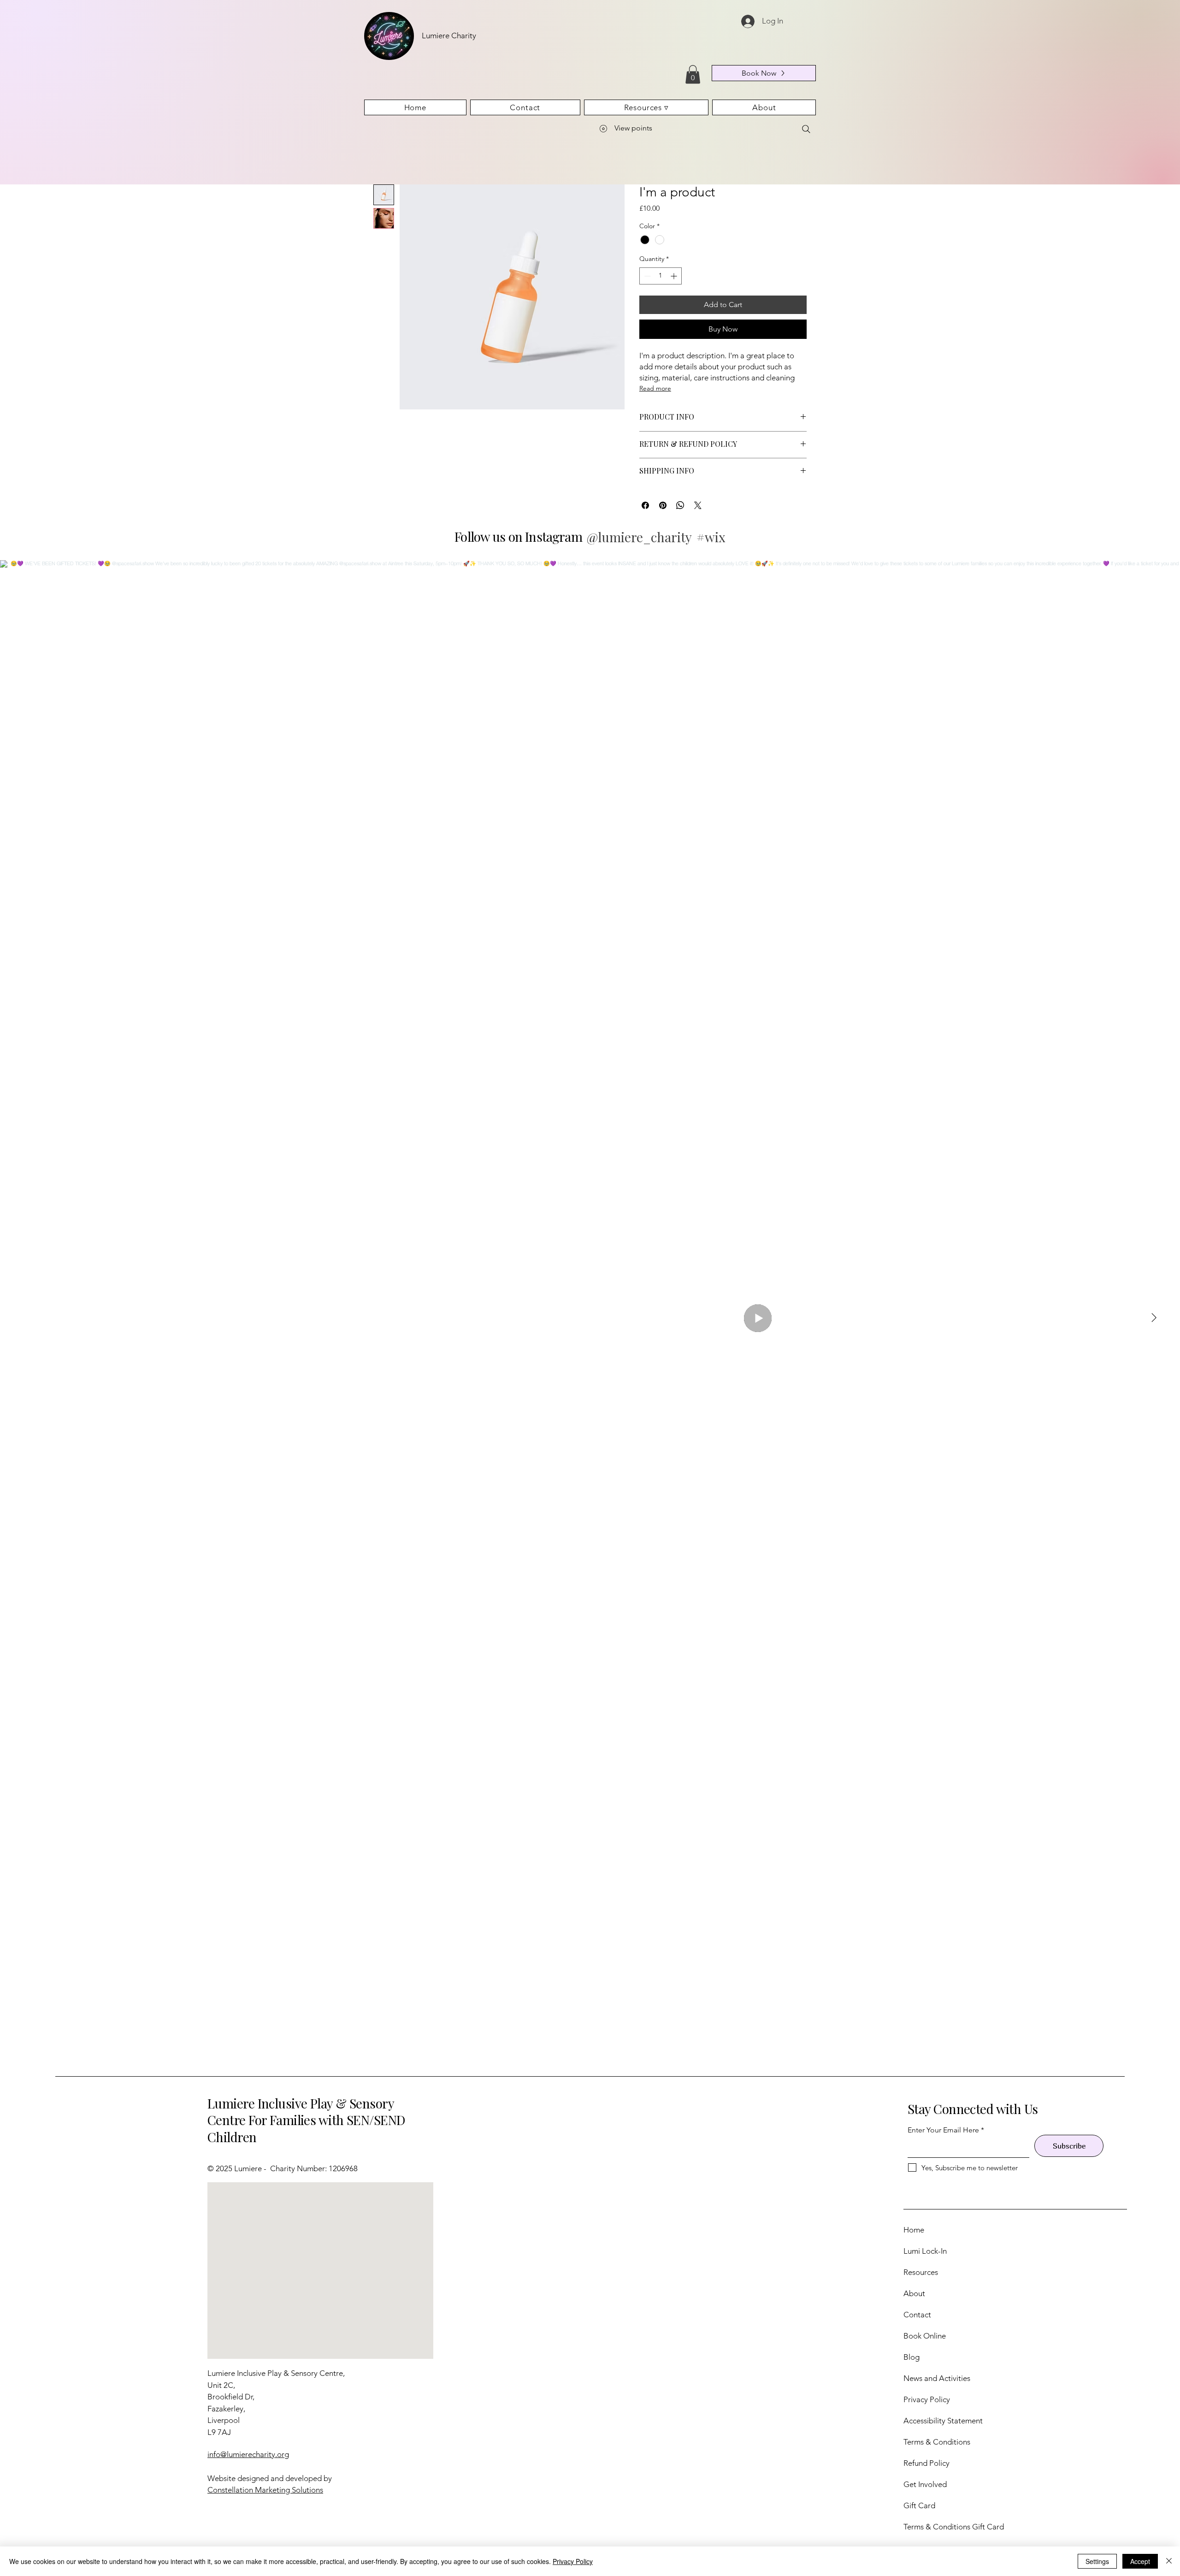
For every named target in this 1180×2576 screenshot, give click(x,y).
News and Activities (937, 2378)
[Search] (806, 129)
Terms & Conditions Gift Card (954, 2527)
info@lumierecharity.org (248, 2454)
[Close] (1169, 2561)
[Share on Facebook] (645, 505)
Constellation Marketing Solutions (265, 2490)
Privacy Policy (927, 2399)
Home (914, 2230)
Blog (912, 2357)
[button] (693, 74)
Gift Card (919, 2505)
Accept (1140, 2561)
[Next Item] (1154, 1318)
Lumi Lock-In (925, 2251)
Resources (921, 2272)
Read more (655, 388)
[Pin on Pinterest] (663, 505)
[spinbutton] (661, 276)
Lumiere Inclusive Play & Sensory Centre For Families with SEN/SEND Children (307, 2120)
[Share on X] (698, 505)
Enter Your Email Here (943, 2130)
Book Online (925, 2336)
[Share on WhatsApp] (680, 505)
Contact (917, 2315)
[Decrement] (646, 276)
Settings (1097, 2561)
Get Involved (925, 2484)
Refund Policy (926, 2463)
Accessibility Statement (943, 2421)
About (914, 2293)
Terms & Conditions (937, 2442)
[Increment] (675, 276)
